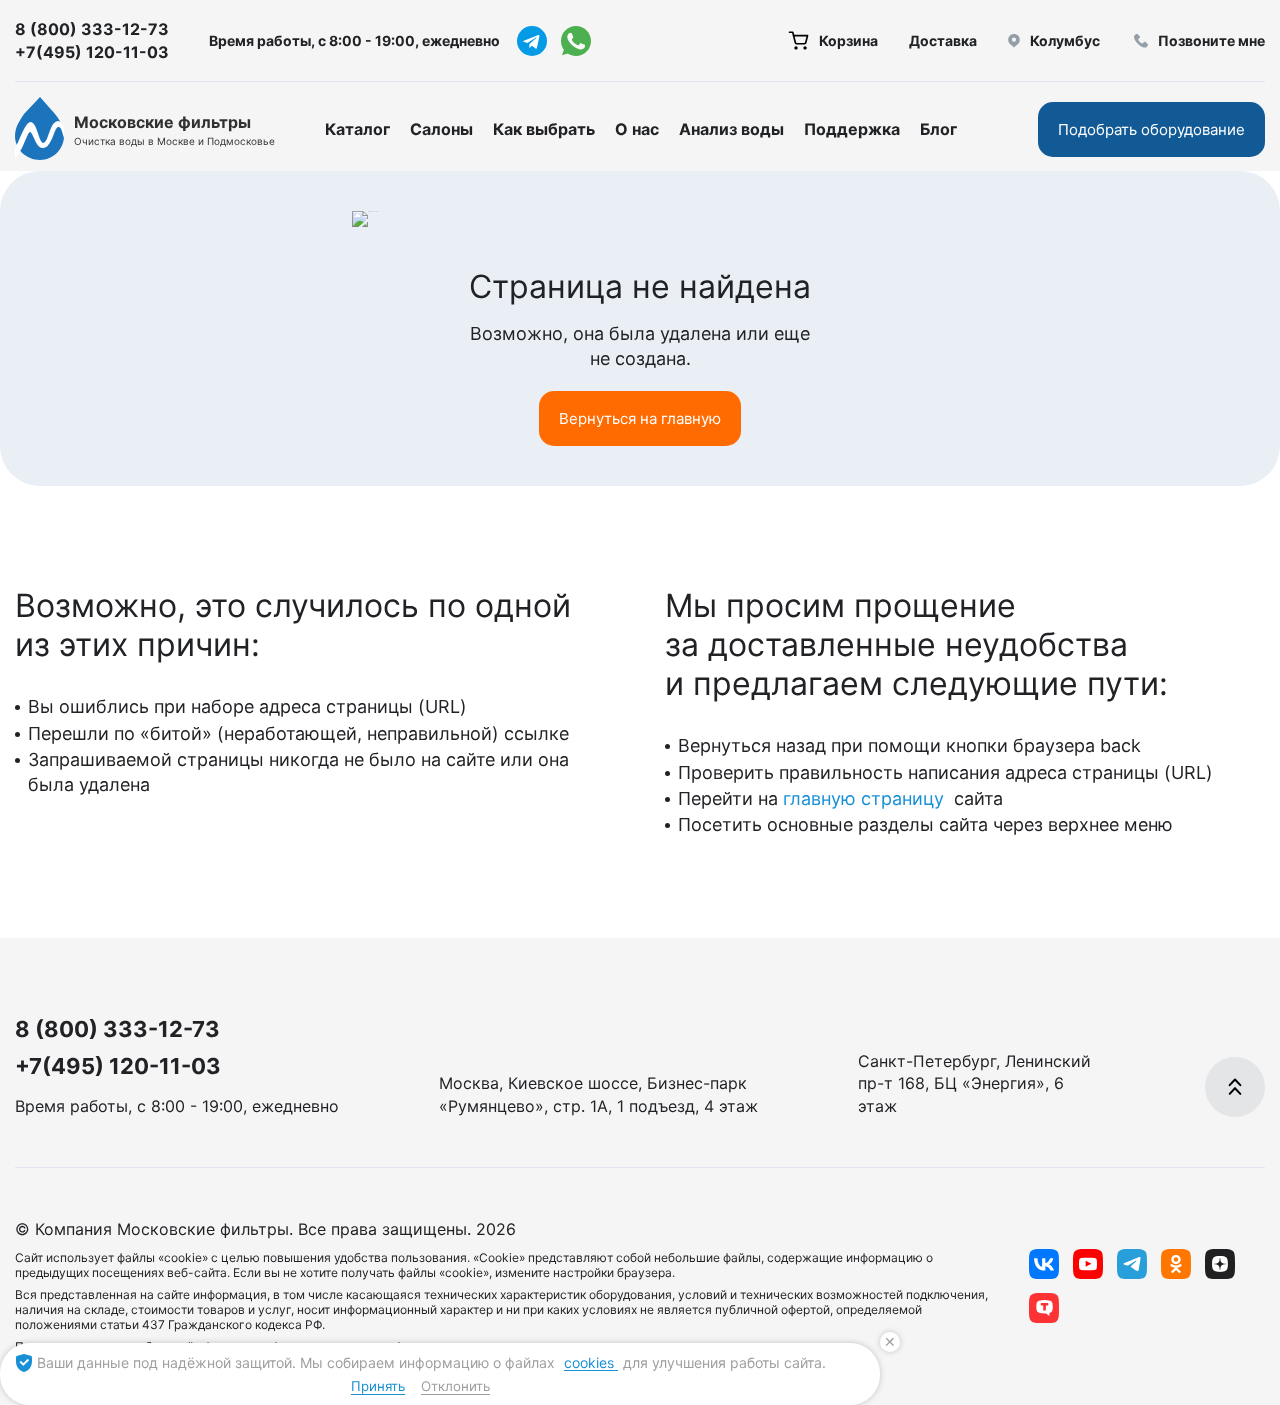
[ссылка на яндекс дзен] (1220, 1264)
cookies (591, 1362)
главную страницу (866, 798)
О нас (637, 129)
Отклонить (455, 1386)
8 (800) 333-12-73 (92, 29)
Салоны (441, 129)
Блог (938, 129)
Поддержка (852, 129)
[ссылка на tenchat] (1044, 1308)
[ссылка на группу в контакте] (1044, 1264)
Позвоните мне (1211, 40)
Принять (378, 1386)
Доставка (943, 40)
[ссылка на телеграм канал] (532, 41)
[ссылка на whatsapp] (576, 41)
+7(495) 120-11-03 (92, 52)
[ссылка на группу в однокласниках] (1176, 1264)
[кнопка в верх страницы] (1235, 1087)
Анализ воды (731, 129)
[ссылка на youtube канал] (1088, 1264)
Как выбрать (544, 129)
